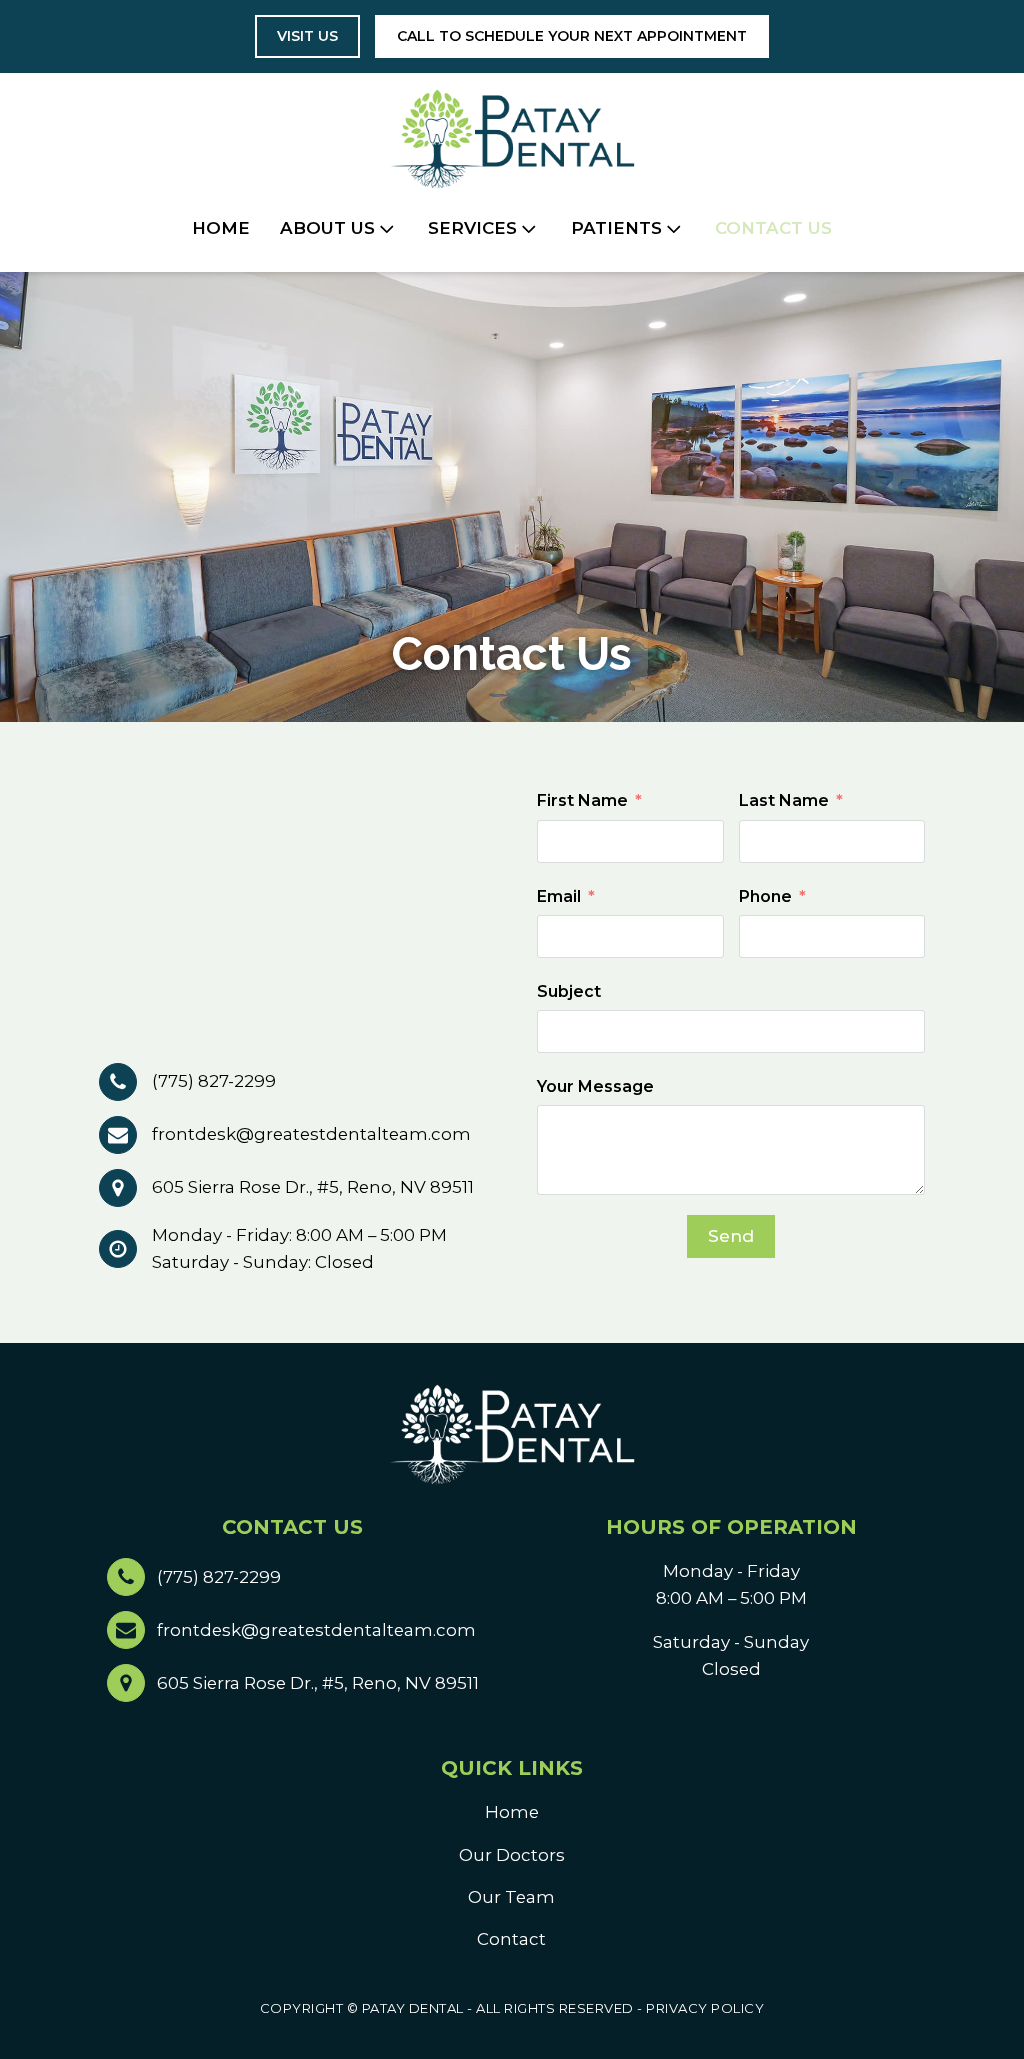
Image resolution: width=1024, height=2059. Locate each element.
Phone (765, 896)
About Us (327, 228)
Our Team (511, 1897)
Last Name (784, 800)
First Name (582, 800)
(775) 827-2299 (214, 1081)
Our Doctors (512, 1855)
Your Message (595, 1086)
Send (731, 1236)
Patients (616, 228)
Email (559, 896)
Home (221, 228)
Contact (511, 1939)
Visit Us (307, 36)
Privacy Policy (705, 2008)
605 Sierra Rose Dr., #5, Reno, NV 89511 (313, 1187)
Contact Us (773, 228)
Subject (569, 991)
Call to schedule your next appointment (572, 36)
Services (472, 228)
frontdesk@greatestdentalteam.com (311, 1134)
